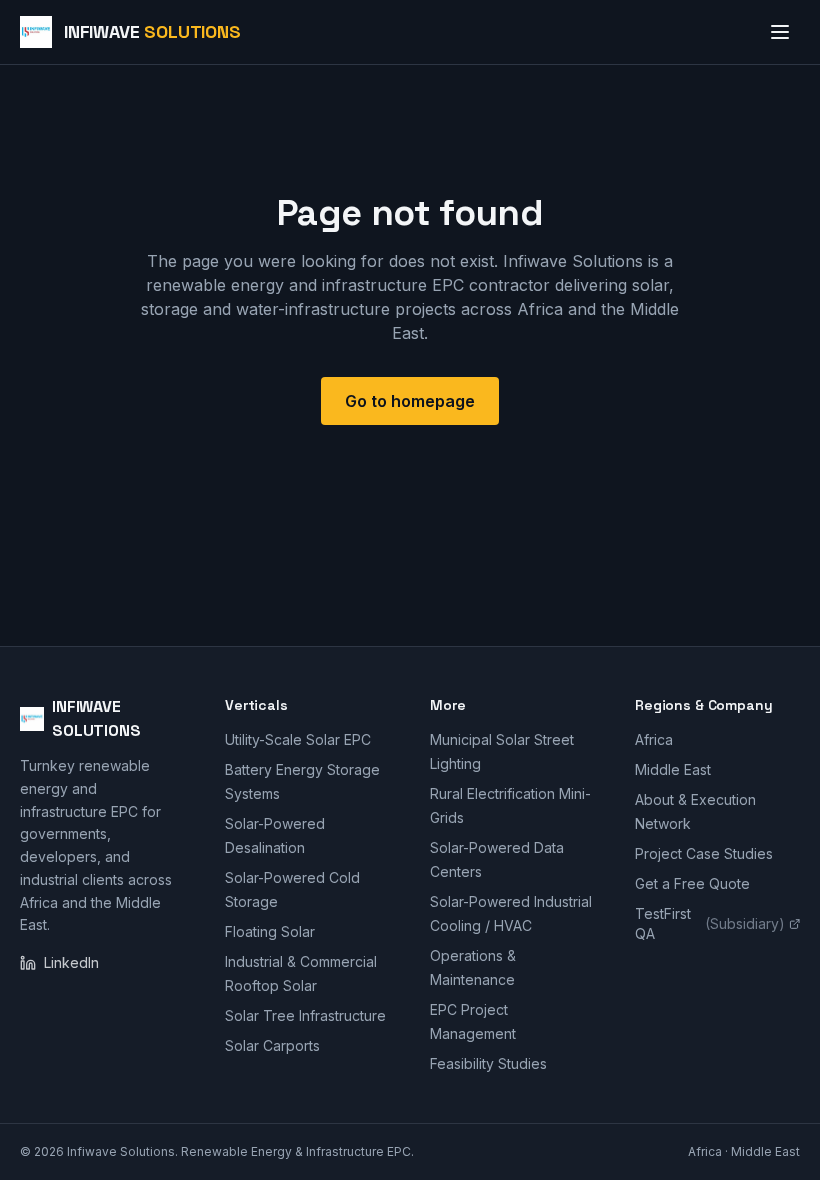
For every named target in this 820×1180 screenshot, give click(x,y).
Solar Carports (272, 1045)
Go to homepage (410, 401)
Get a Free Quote (692, 883)
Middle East (673, 769)
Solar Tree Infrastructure (305, 1015)
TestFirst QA (710, 923)
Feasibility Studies (488, 1063)
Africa (654, 739)
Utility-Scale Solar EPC (298, 739)
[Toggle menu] (780, 32)
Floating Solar (270, 931)
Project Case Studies (704, 853)
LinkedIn (71, 962)
